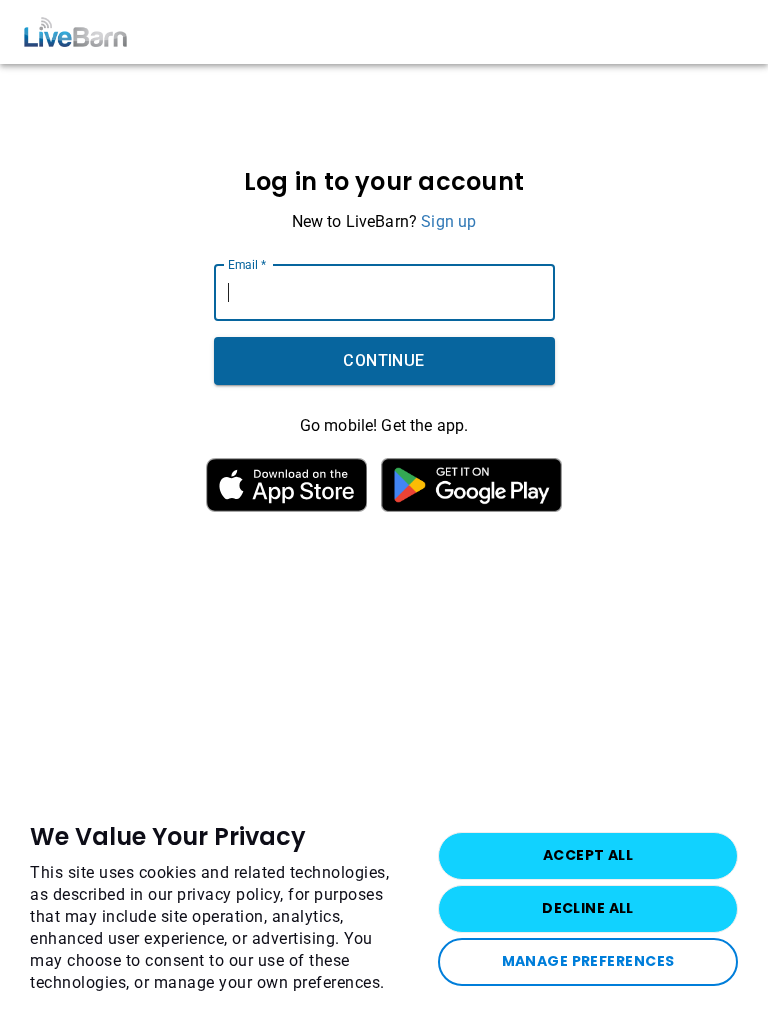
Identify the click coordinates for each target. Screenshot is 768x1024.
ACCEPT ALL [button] (588, 855)
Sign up (448, 221)
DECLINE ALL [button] (588, 908)
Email (247, 264)
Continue (384, 360)
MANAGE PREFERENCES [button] (588, 961)
